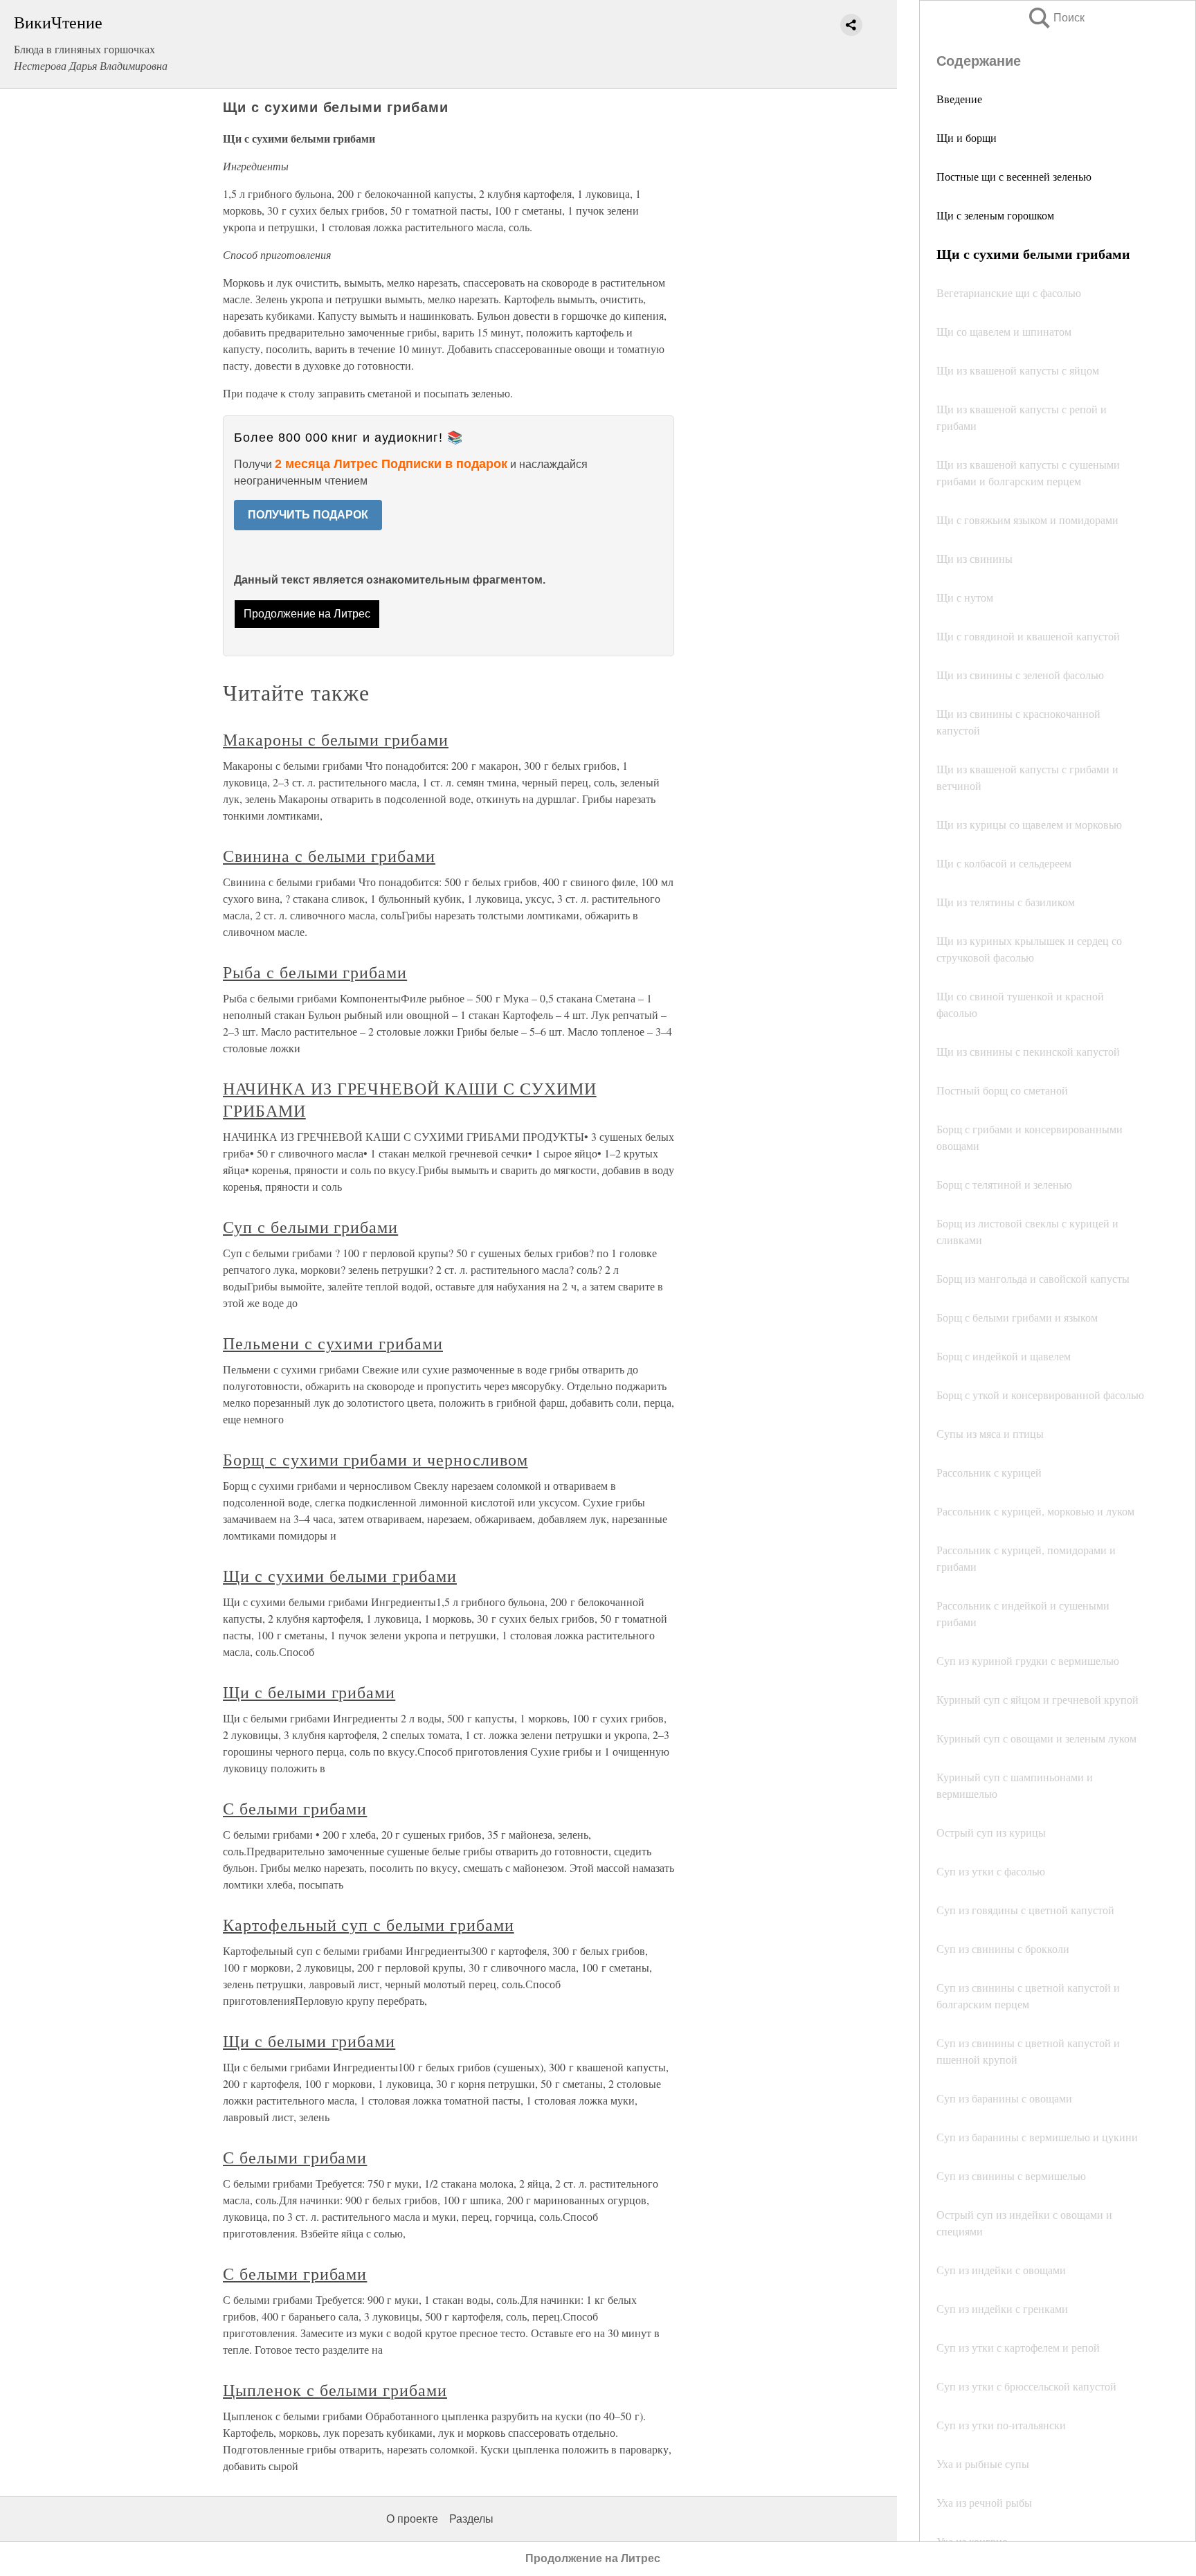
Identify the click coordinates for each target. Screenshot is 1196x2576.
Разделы (471, 2519)
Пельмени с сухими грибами (333, 1343)
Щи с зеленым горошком (995, 215)
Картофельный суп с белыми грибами (369, 1925)
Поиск (1055, 18)
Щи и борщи (967, 137)
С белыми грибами (295, 1808)
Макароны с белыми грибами (336, 739)
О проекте (412, 2519)
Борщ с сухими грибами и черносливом (375, 1459)
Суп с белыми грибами (310, 1227)
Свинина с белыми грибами (329, 856)
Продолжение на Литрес (307, 614)
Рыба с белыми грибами (315, 972)
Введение (959, 99)
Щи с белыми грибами (309, 1692)
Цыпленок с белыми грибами (335, 2390)
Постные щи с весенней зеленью (1014, 176)
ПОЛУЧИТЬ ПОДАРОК (308, 515)
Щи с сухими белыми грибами (340, 1576)
